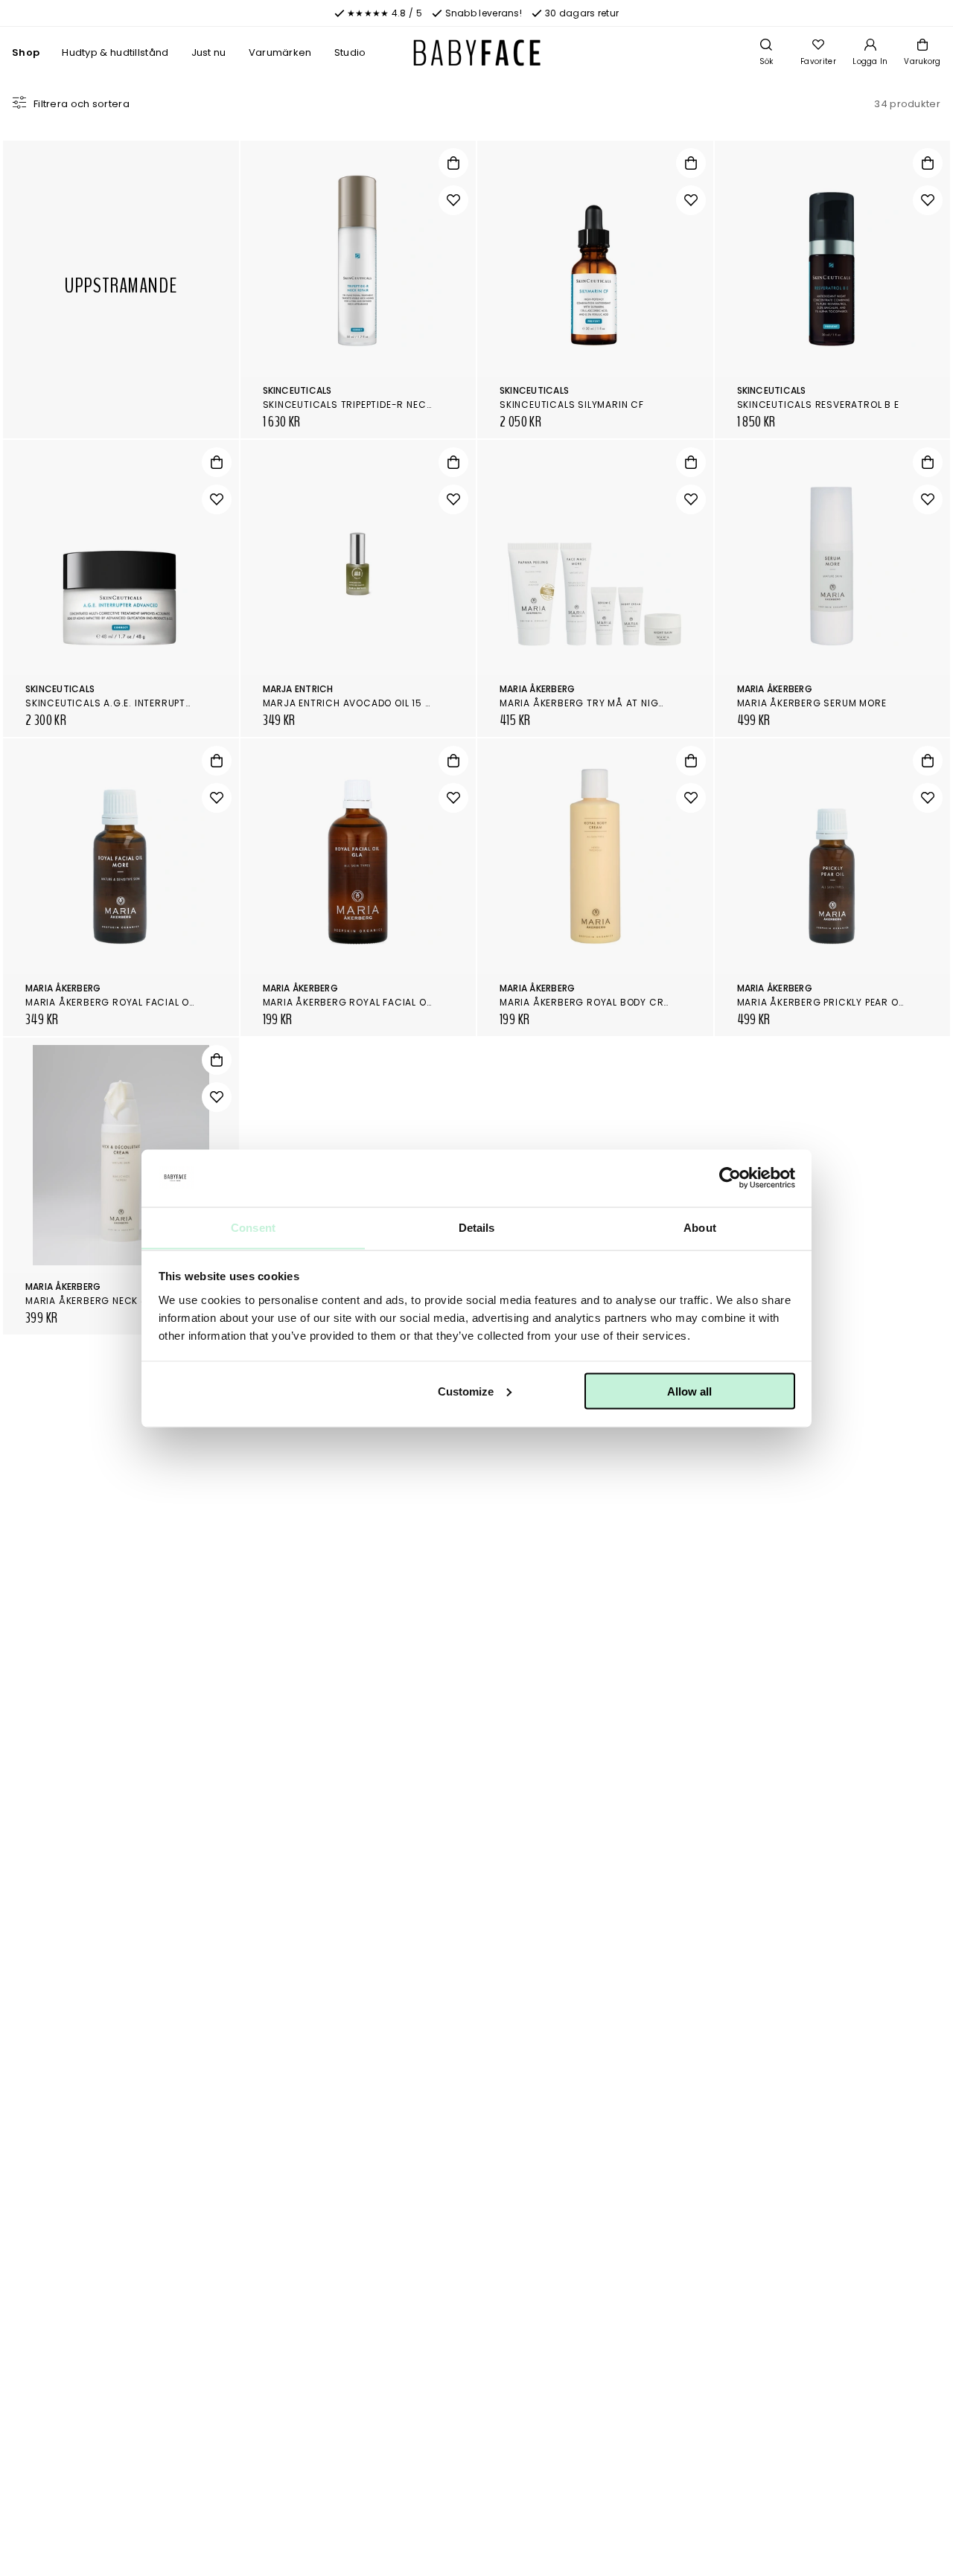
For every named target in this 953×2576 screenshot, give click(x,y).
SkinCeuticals (297, 390)
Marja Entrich (298, 689)
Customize (466, 1391)
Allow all (689, 1391)
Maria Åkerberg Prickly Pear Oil (822, 1002)
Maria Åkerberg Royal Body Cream (592, 1002)
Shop (26, 52)
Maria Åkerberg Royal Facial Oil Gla (359, 1002)
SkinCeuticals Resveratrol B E (818, 405)
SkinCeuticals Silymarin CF (572, 405)
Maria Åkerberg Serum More (812, 703)
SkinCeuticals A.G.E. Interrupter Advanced (139, 703)
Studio (350, 52)
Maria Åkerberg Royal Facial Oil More (126, 1002)
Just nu (209, 52)
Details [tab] (477, 1227)
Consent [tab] (253, 1227)
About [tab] (700, 1227)
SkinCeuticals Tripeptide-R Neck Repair (365, 405)
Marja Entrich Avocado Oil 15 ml (350, 703)
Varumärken (280, 52)
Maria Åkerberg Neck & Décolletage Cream (140, 1301)
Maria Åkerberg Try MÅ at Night (585, 703)
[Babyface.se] (477, 53)
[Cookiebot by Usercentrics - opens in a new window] (730, 1178)
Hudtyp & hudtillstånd (115, 52)
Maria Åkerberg (537, 689)
